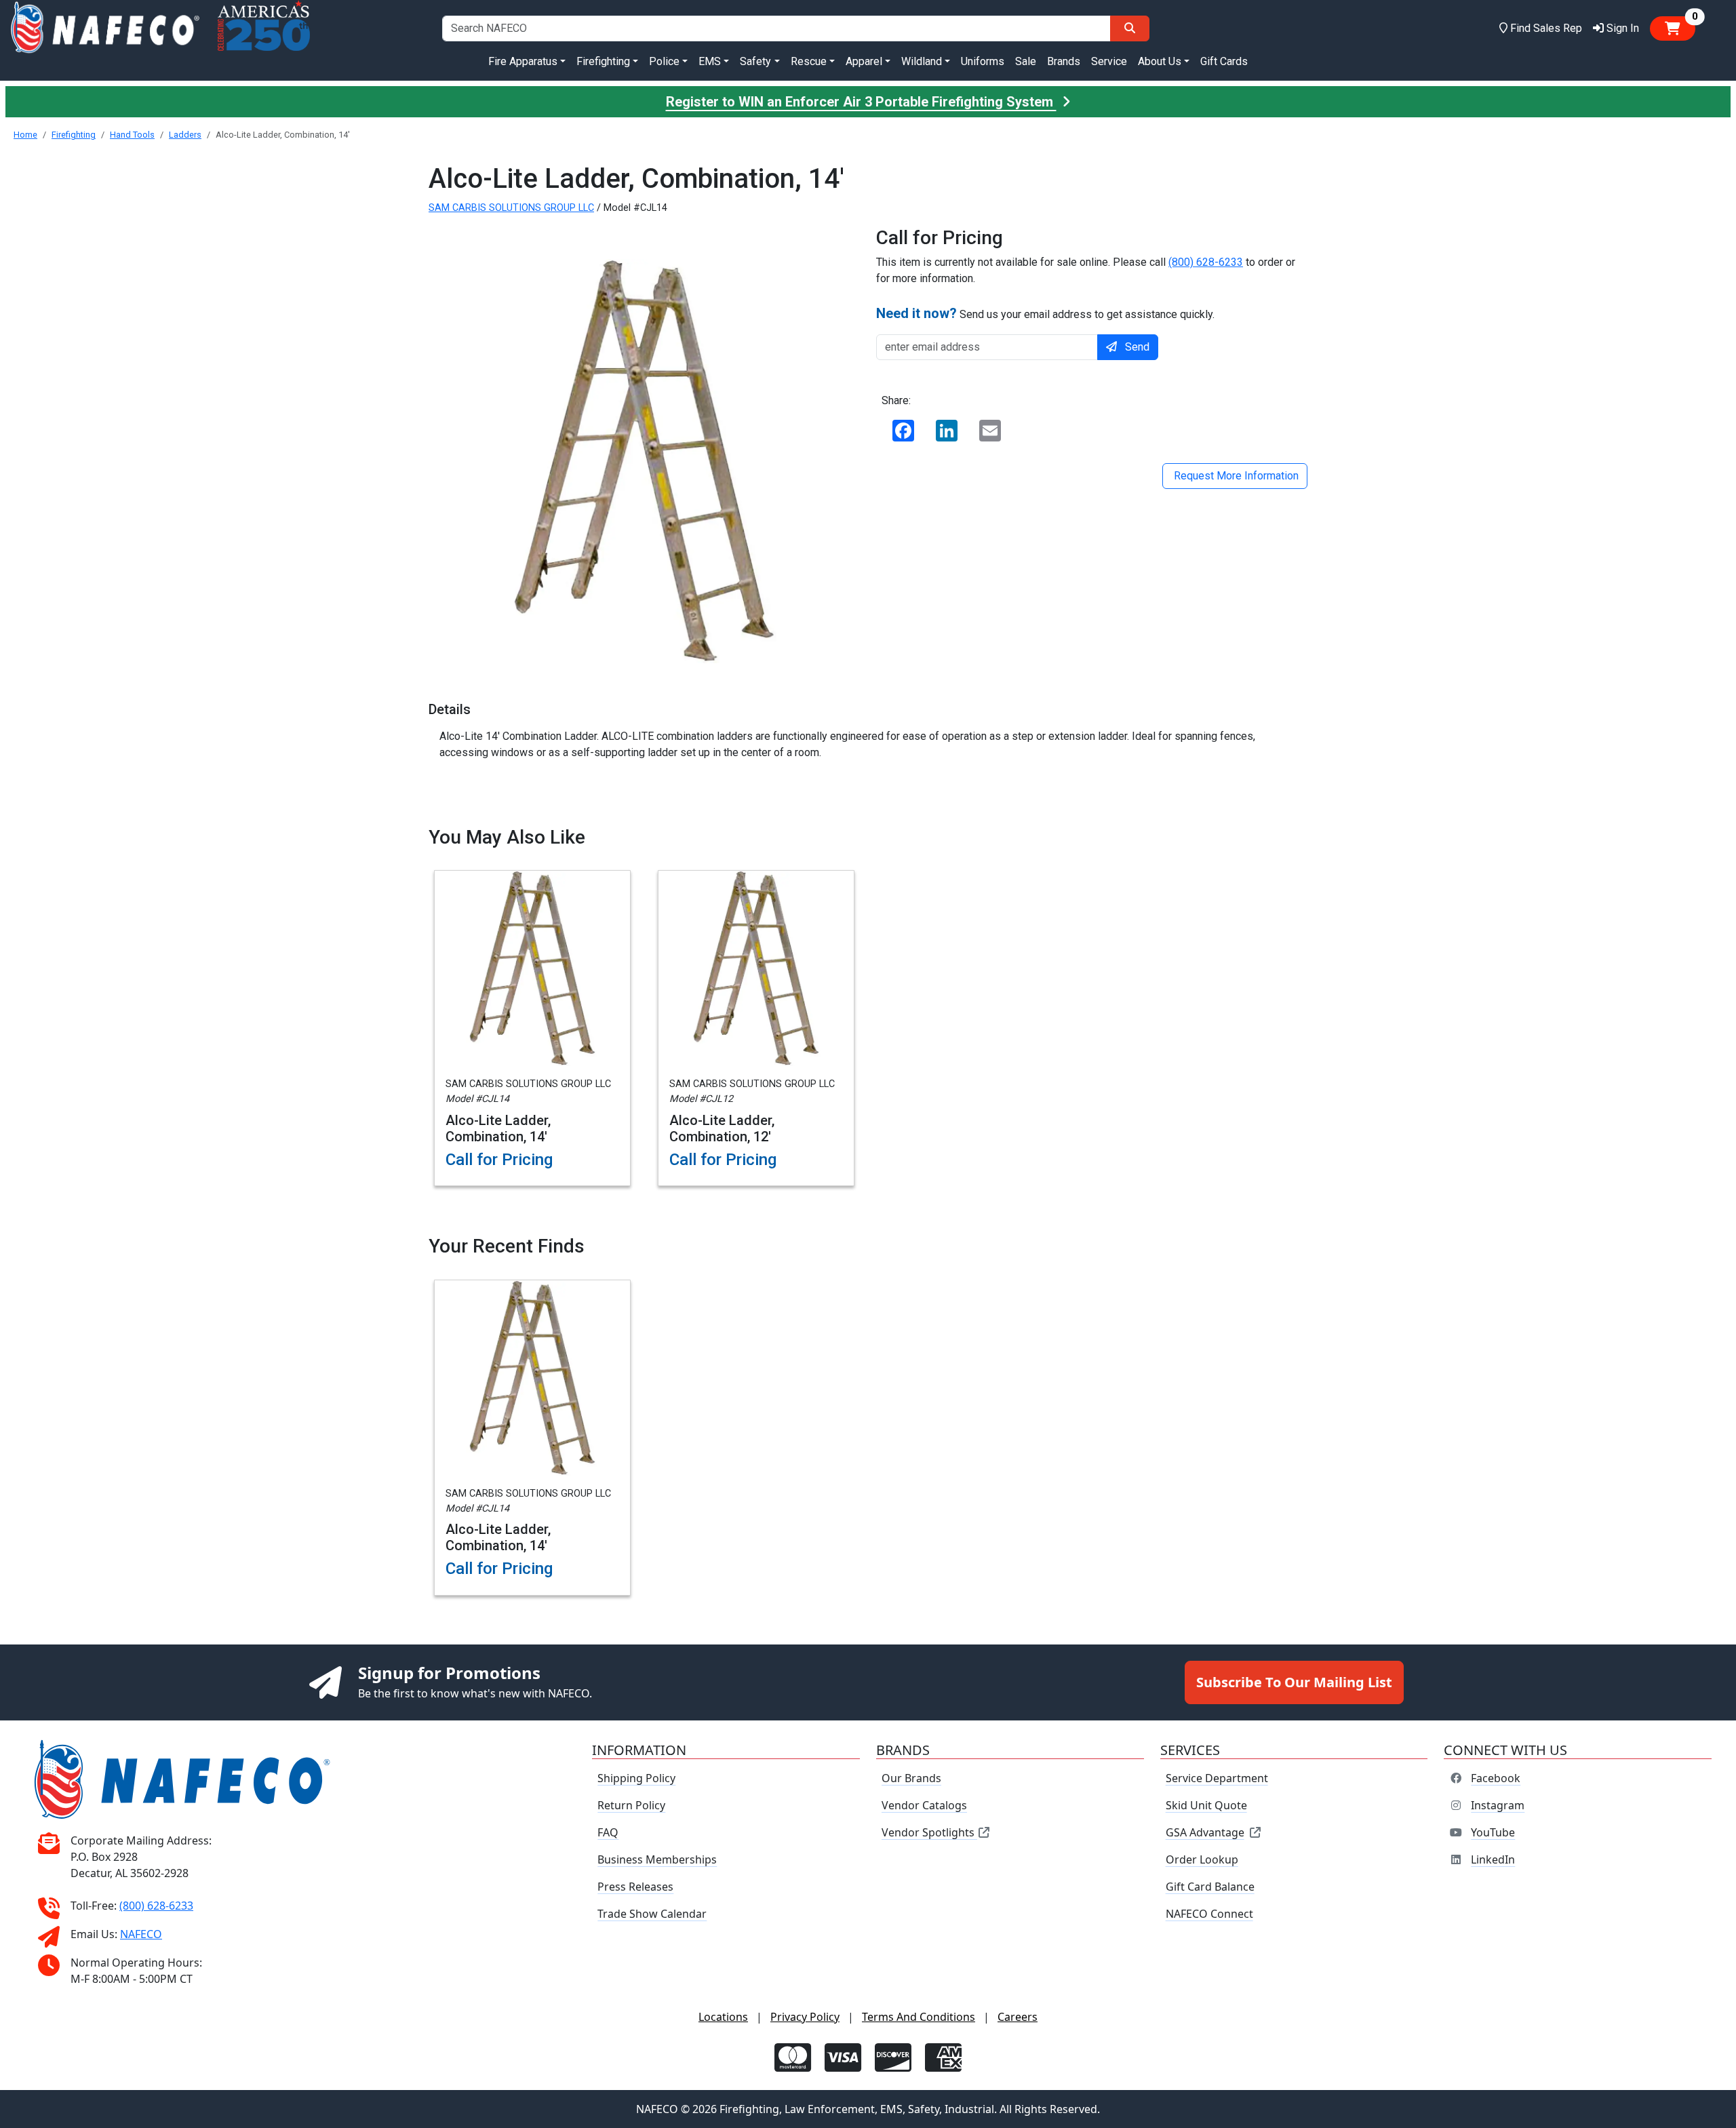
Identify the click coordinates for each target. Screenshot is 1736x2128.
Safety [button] (755, 61)
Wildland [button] (922, 61)
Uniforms (983, 61)
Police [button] (664, 61)
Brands (1064, 61)
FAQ (608, 1832)
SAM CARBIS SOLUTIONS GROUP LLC (511, 208)
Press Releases (635, 1887)
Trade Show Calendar (652, 1914)
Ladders (185, 135)
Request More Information (1235, 476)
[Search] (1130, 28)
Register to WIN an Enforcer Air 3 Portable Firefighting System (861, 102)
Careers (1018, 2017)
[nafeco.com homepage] (105, 28)
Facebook (1496, 1778)
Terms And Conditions (919, 2017)
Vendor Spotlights (929, 1832)
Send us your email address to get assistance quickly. (1045, 313)
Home (25, 135)
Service (1109, 61)
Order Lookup (1202, 1859)
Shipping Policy (636, 1778)
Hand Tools (132, 135)
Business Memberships (657, 1859)
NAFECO (141, 1934)
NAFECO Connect (1209, 1914)
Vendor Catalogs (924, 1805)
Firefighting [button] (603, 61)
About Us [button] (1160, 61)
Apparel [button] (864, 61)
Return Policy (631, 1805)
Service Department (1217, 1778)
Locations (723, 2017)
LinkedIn (1493, 1859)
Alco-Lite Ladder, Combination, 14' (498, 1128)
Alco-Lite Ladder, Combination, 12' (722, 1128)
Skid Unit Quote (1206, 1805)
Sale (1026, 61)
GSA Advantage (1205, 1832)
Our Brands (911, 1778)
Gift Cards (1224, 61)
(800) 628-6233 (1206, 262)
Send (1137, 347)
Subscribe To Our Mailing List (1294, 1682)
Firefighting (74, 135)
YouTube (1493, 1832)
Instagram (1498, 1805)
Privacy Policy (805, 2017)
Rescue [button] (809, 61)
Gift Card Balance (1210, 1887)
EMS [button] (710, 61)
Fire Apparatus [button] (523, 61)
